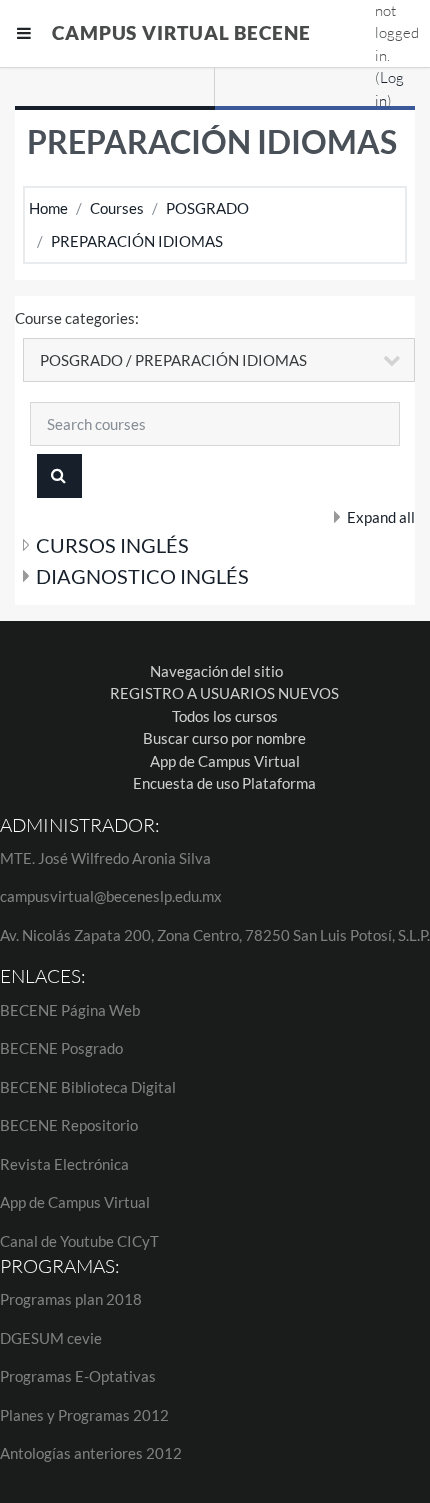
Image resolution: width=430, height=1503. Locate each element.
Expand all (381, 517)
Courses (117, 208)
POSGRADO (207, 208)
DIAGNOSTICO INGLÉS (142, 576)
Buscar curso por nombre (224, 738)
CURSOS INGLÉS (112, 545)
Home (48, 208)
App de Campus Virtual (225, 761)
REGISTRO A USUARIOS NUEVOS (224, 693)
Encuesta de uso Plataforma (224, 783)
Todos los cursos (225, 716)
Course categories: (77, 318)
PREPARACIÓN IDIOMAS (137, 241)
